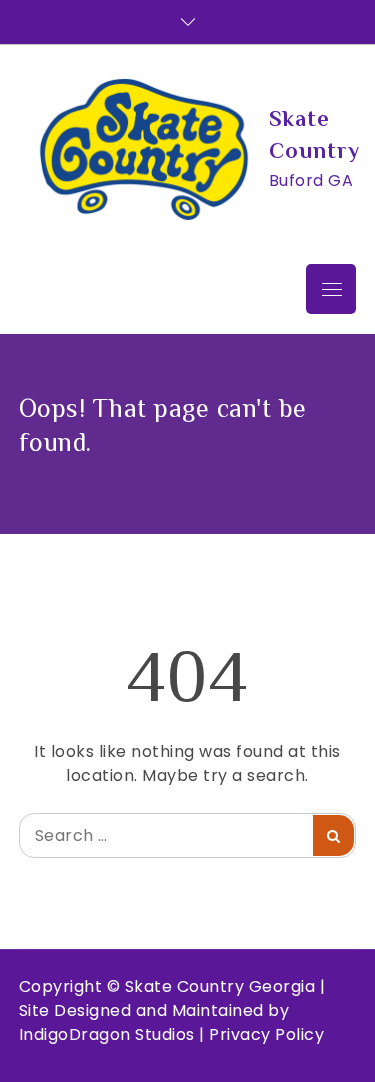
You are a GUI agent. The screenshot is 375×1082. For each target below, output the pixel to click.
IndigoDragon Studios (107, 1034)
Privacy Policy (266, 1034)
